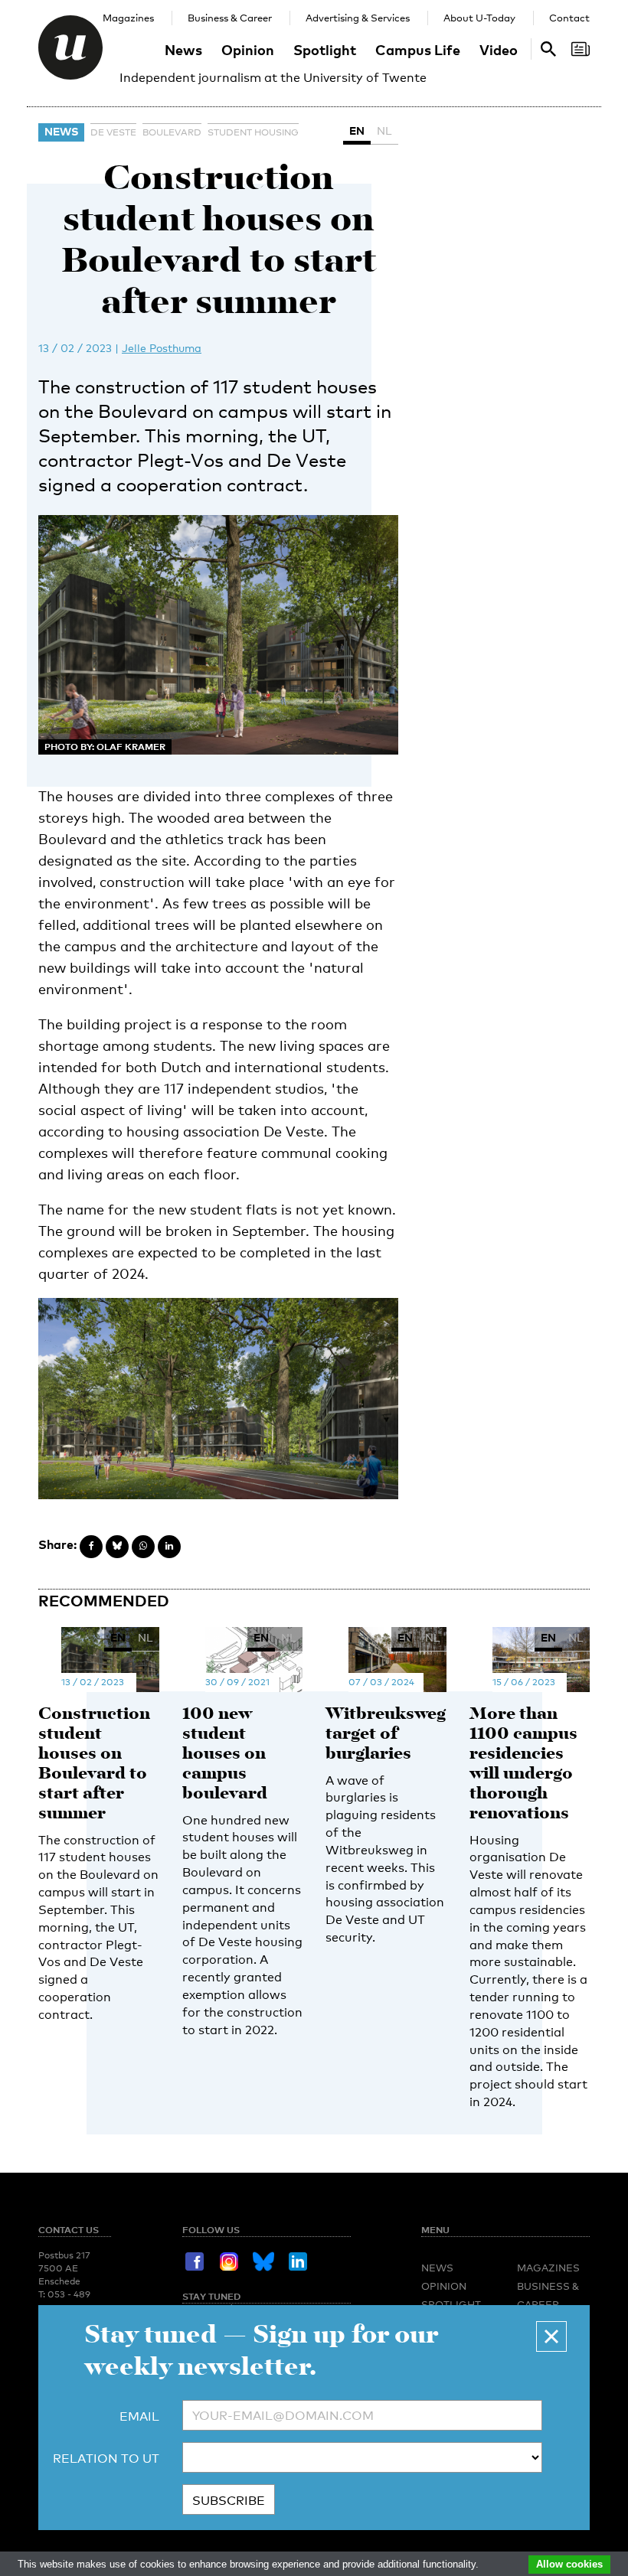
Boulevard (172, 132)
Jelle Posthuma (162, 348)
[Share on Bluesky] (117, 1547)
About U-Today (479, 18)
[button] (551, 2336)
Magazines (128, 18)
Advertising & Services (358, 18)
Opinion (248, 49)
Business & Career (230, 18)
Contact (569, 18)
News (183, 49)
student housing (253, 132)
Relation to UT (106, 2459)
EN (357, 130)
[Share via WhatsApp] (143, 1547)
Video (499, 49)
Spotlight (325, 49)
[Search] (581, 49)
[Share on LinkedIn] (169, 1547)
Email (139, 2416)
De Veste (113, 132)
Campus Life (418, 49)
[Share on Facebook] (91, 1547)
